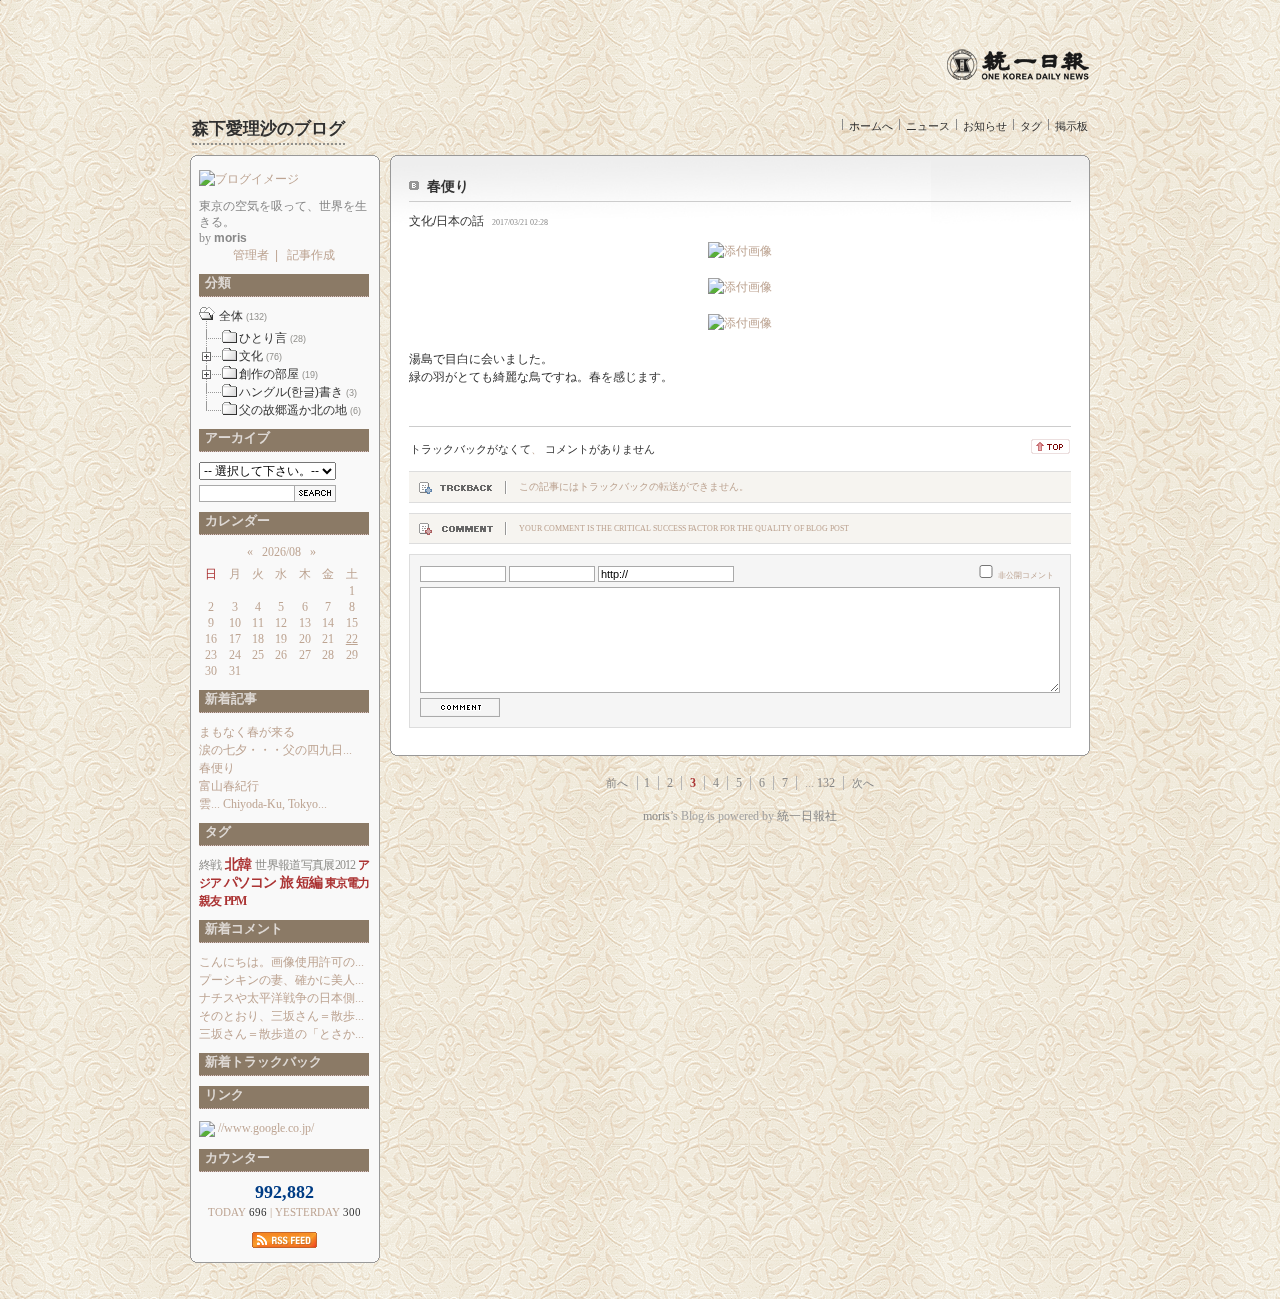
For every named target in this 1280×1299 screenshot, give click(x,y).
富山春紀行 (229, 786)
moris (656, 816)
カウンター (234, 1157)
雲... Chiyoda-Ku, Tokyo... (263, 804)
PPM (235, 901)
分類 (215, 282)
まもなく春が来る (247, 732)
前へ (617, 783)
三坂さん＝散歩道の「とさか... (281, 1034)
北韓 (238, 864)
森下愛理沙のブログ (268, 128)
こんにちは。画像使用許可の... (281, 962)
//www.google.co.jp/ (264, 1128)
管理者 (251, 255)
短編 (309, 882)
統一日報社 (807, 816)
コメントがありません (600, 449)
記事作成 (311, 255)
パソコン (250, 882)
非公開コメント (1026, 575)
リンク (221, 1094)
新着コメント (241, 928)
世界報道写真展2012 (305, 865)
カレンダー (234, 520)
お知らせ (985, 126)
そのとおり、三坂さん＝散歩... (281, 1016)
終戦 (210, 865)
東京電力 (347, 883)
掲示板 (1071, 126)
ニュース (928, 126)
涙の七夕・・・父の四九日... (275, 750)
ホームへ (871, 126)
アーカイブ (234, 437)
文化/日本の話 (446, 221)
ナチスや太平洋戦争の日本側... (281, 998)
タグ (1031, 126)
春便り (448, 186)
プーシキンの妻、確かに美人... (281, 980)
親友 (210, 901)
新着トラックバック (260, 1061)
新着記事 (228, 698)
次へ (863, 783)
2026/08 (281, 552)
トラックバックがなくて (470, 449)
